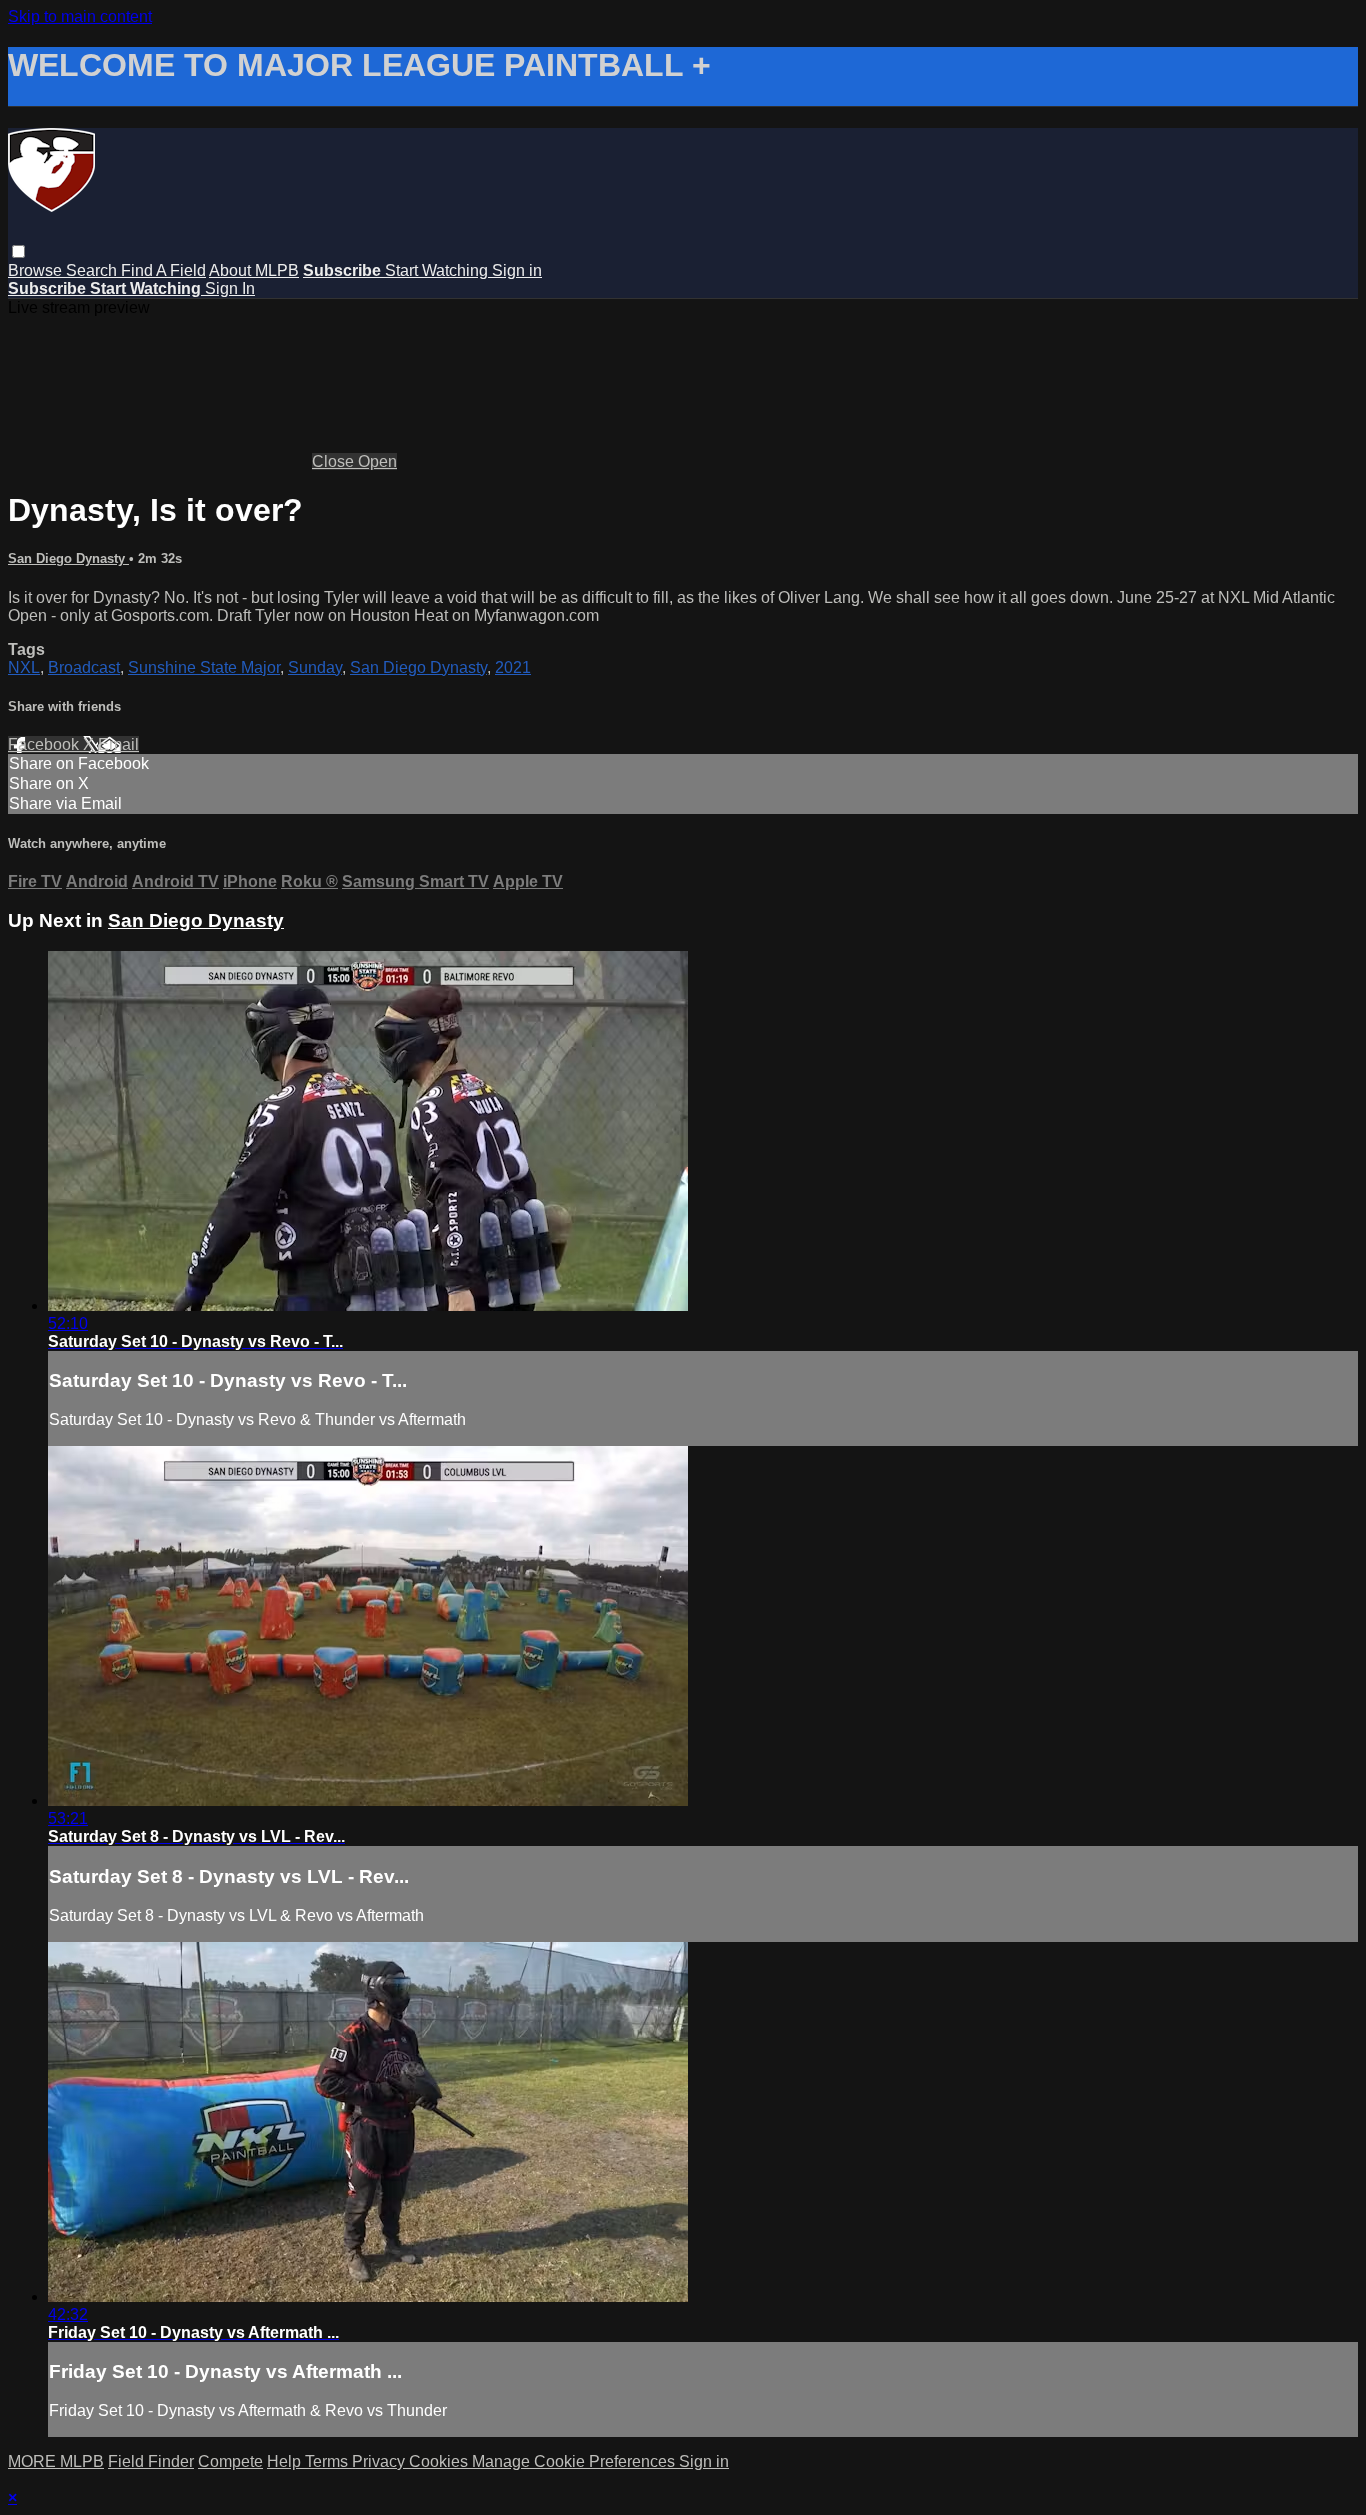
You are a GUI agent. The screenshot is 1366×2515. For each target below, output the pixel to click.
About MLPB (254, 270)
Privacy (380, 2461)
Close (335, 461)
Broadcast (84, 667)
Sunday (315, 667)
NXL (24, 667)
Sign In (230, 288)
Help (286, 2461)
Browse (37, 270)
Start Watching (438, 270)
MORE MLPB (56, 2461)
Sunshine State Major (204, 667)
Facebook (45, 744)
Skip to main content (80, 16)
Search (93, 270)
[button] (18, 251)
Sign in (517, 270)
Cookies (440, 2461)
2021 (513, 667)
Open (377, 461)
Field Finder (151, 2461)
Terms (328, 2461)
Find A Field (163, 270)
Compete (230, 2461)
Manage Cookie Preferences (575, 2461)
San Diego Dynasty (68, 558)
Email (118, 744)
